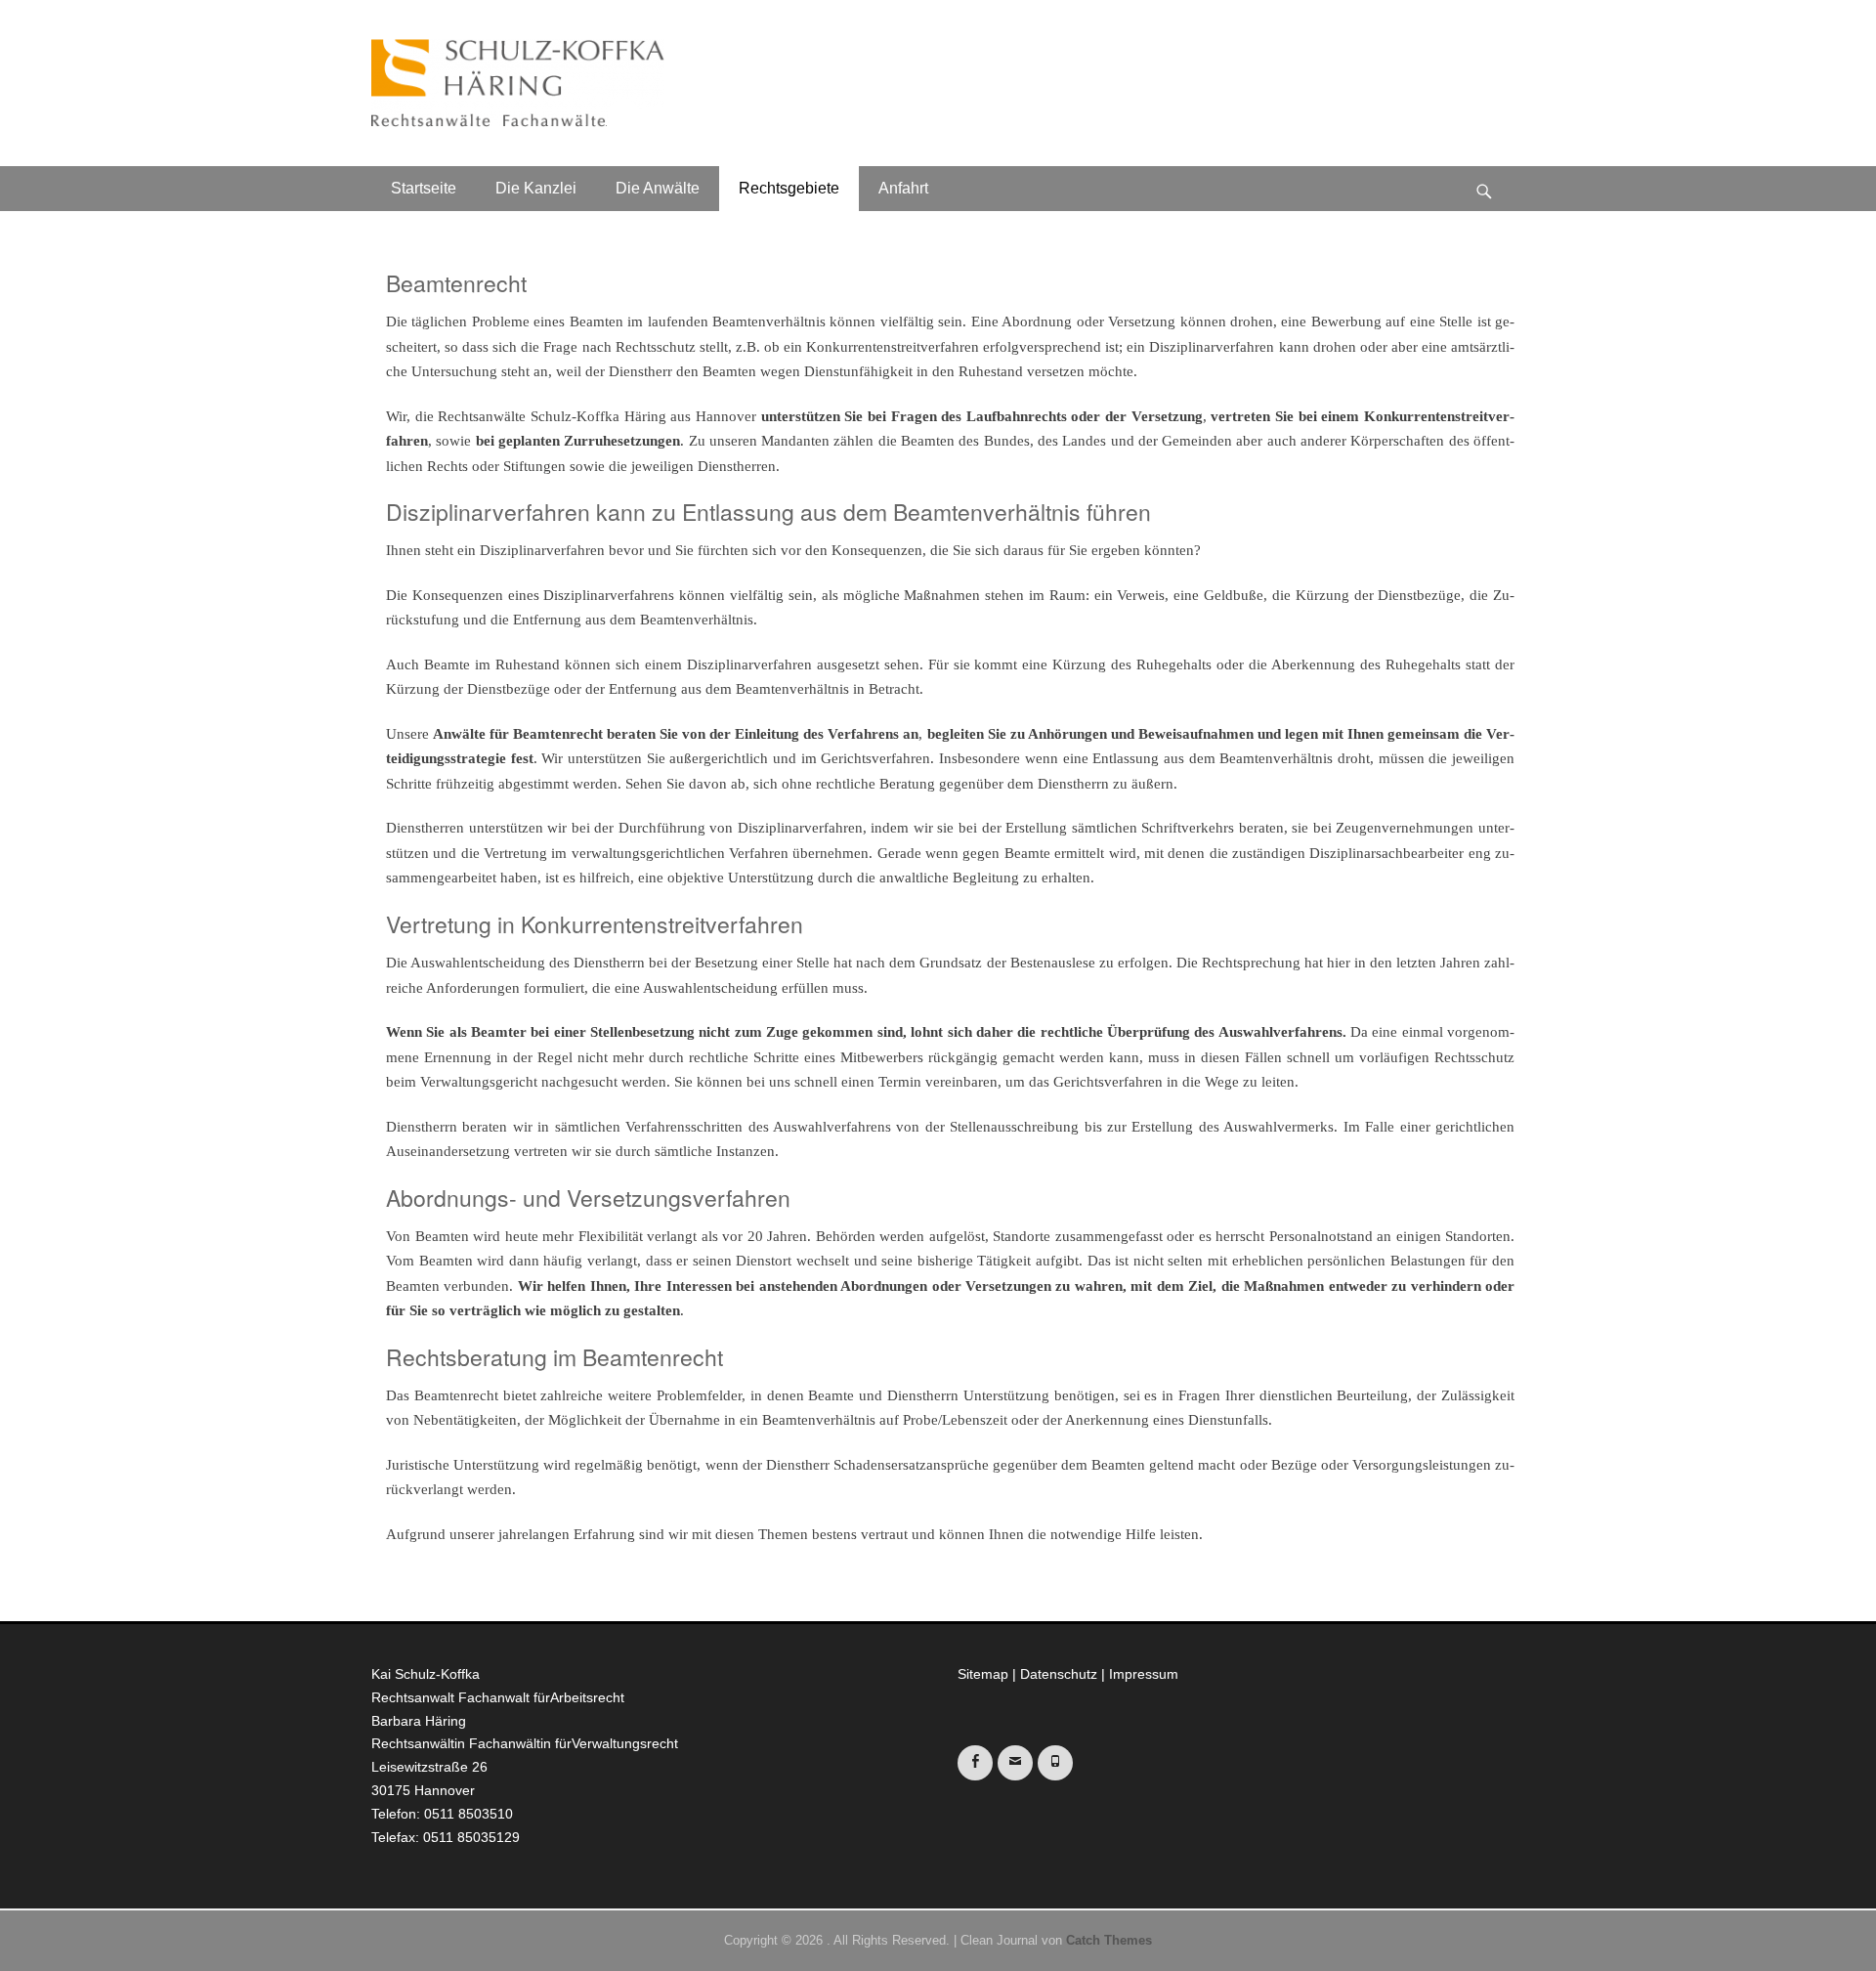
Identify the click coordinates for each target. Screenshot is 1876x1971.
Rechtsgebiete (789, 188)
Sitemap (983, 1674)
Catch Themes (1109, 1940)
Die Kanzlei (536, 188)
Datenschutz (1059, 1674)
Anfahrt (903, 188)
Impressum (1144, 1674)
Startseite (424, 188)
